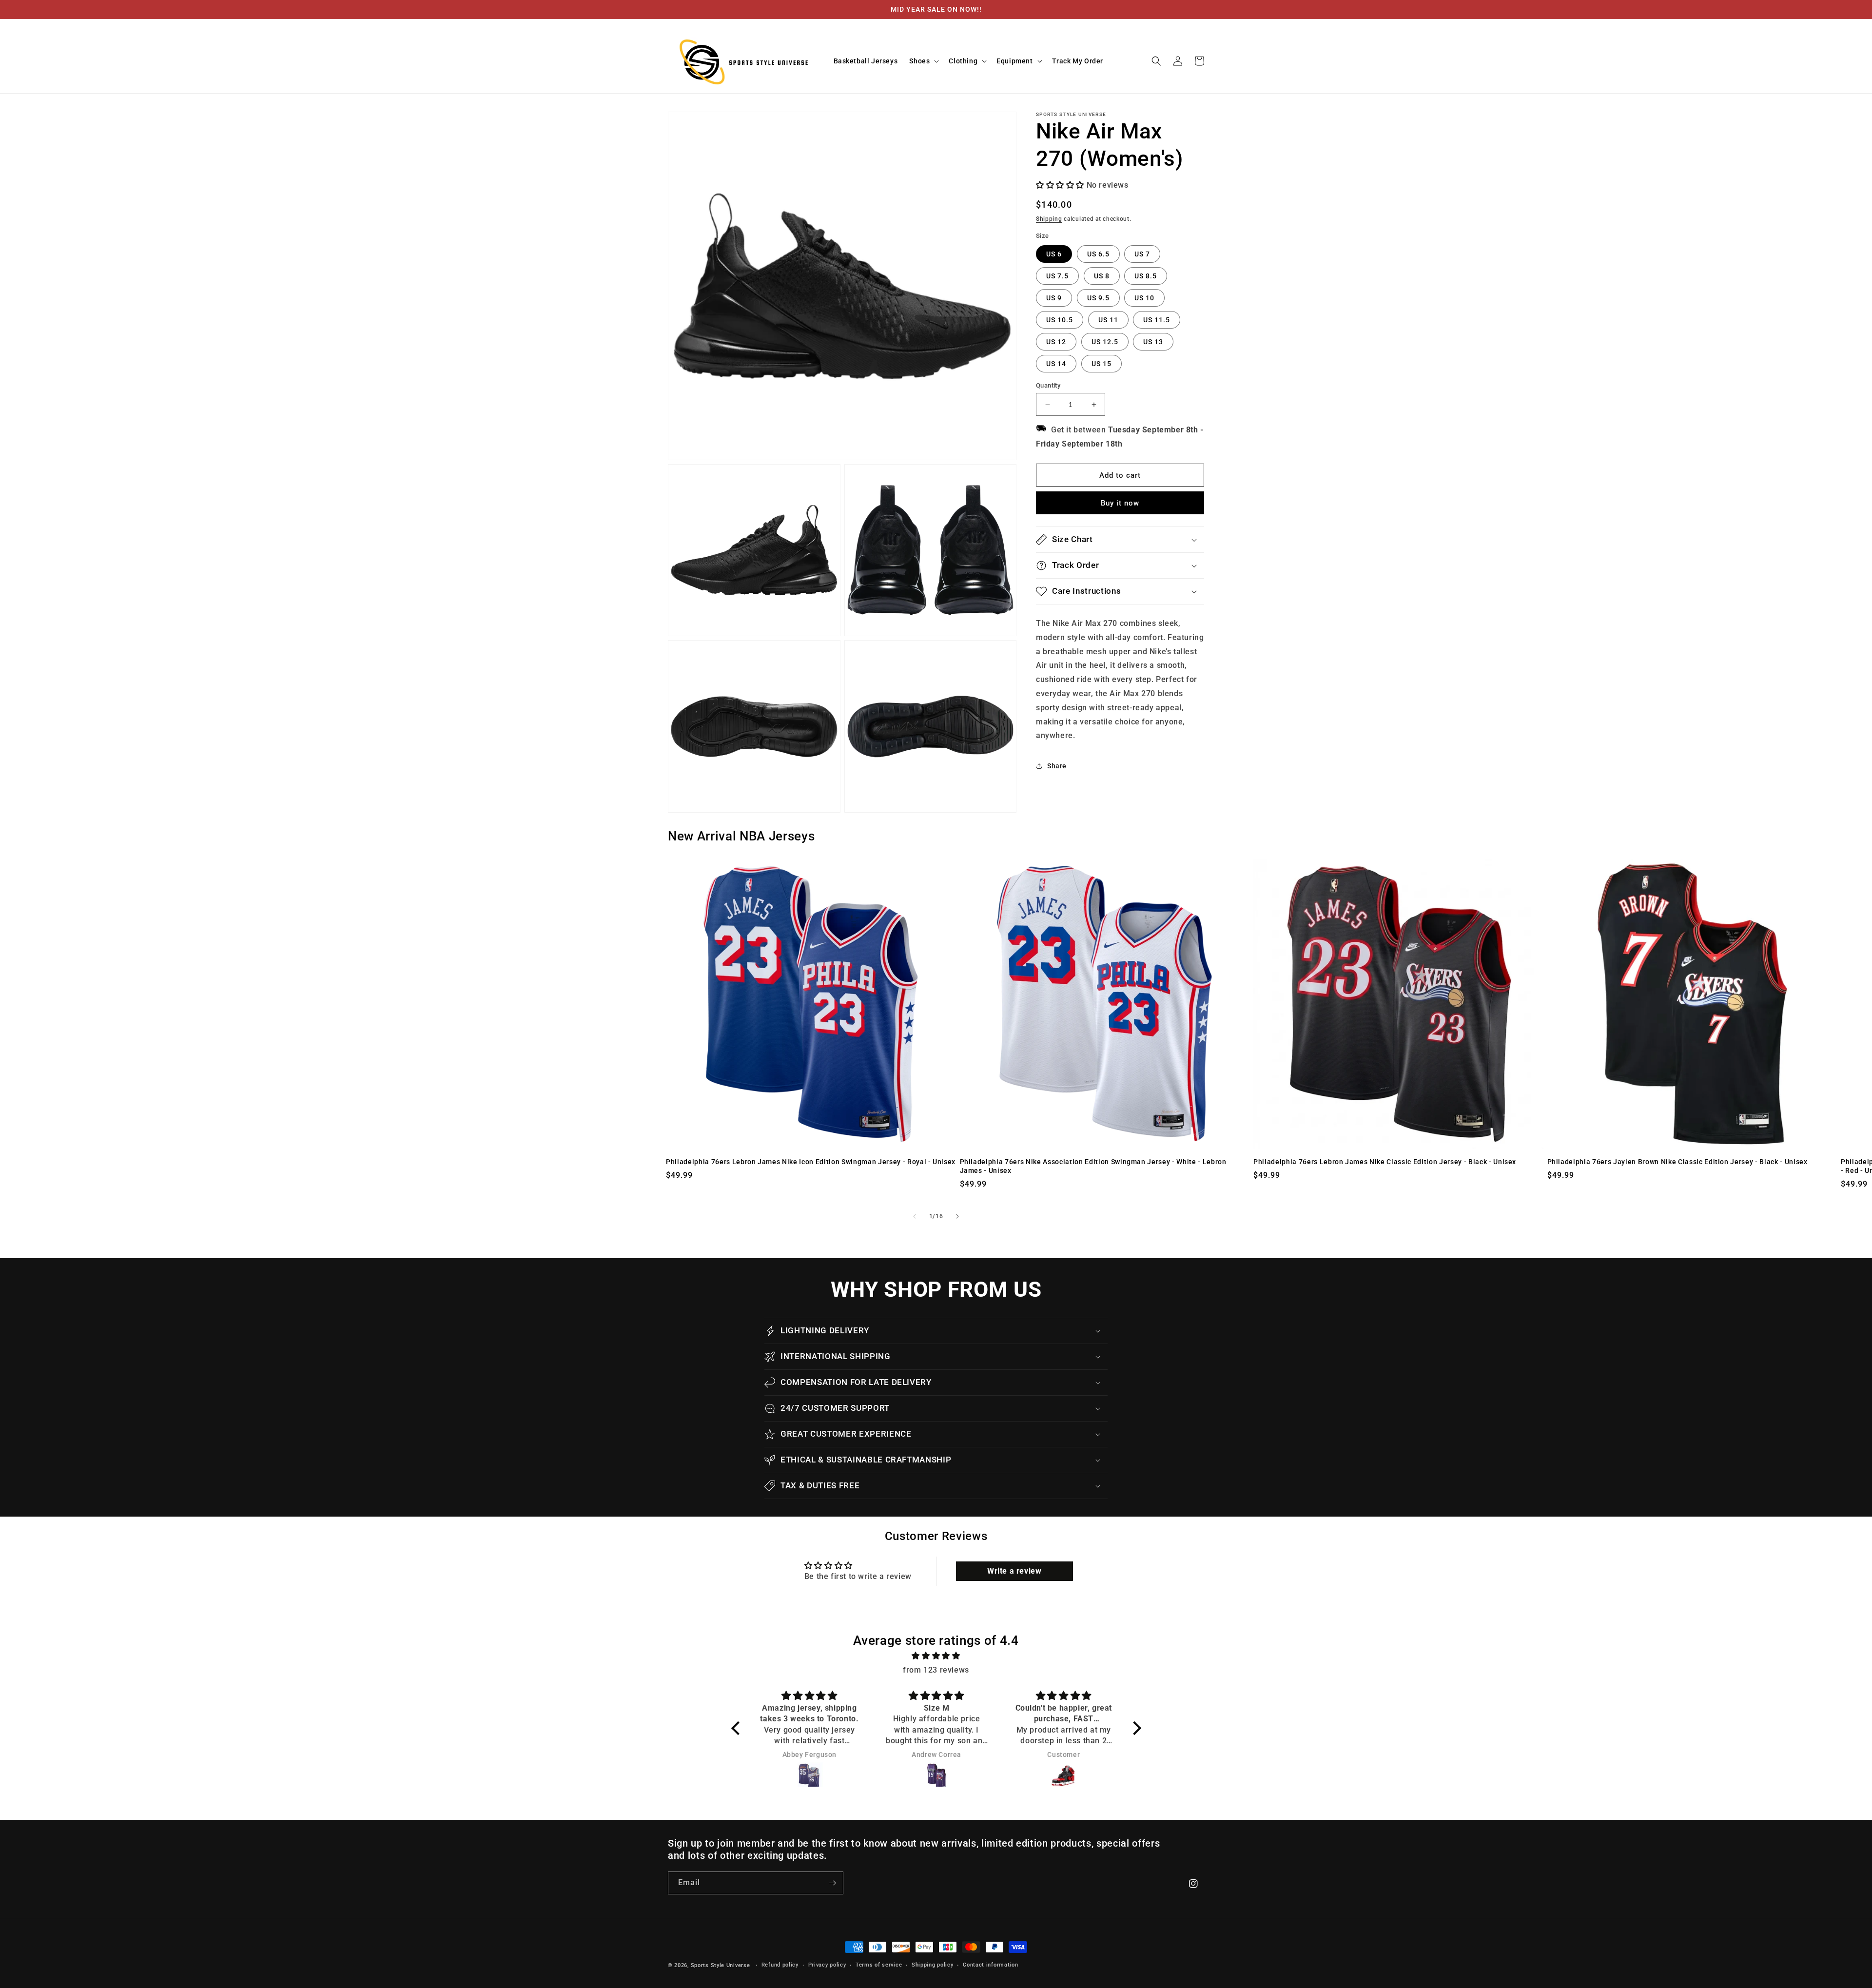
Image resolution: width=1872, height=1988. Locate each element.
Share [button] (1057, 766)
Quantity (1048, 385)
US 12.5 (1105, 342)
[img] (936, 1656)
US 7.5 (1057, 276)
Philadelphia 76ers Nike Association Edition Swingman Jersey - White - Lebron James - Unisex (1093, 1166)
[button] (923, 61)
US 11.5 (1157, 320)
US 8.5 (1146, 276)
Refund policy (780, 1965)
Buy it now (1120, 503)
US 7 (1142, 254)
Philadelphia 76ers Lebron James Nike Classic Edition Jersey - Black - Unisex (1385, 1162)
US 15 (1102, 364)
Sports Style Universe (721, 1965)
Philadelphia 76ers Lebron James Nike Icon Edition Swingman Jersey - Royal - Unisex (811, 1162)
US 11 (1108, 320)
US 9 (1054, 298)
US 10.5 (1060, 320)
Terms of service (879, 1965)
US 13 (1153, 342)
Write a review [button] (1014, 1571)
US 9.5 (1098, 298)
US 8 (1102, 276)
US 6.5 (1098, 254)
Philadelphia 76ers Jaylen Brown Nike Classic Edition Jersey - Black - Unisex (1677, 1162)
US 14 (1056, 364)
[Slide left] (915, 1216)
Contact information (990, 1965)
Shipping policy (933, 1965)
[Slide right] (957, 1216)
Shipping (1049, 219)
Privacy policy (827, 1965)
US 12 (1056, 342)
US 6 (1054, 254)
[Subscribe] (832, 1883)
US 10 (1144, 298)
